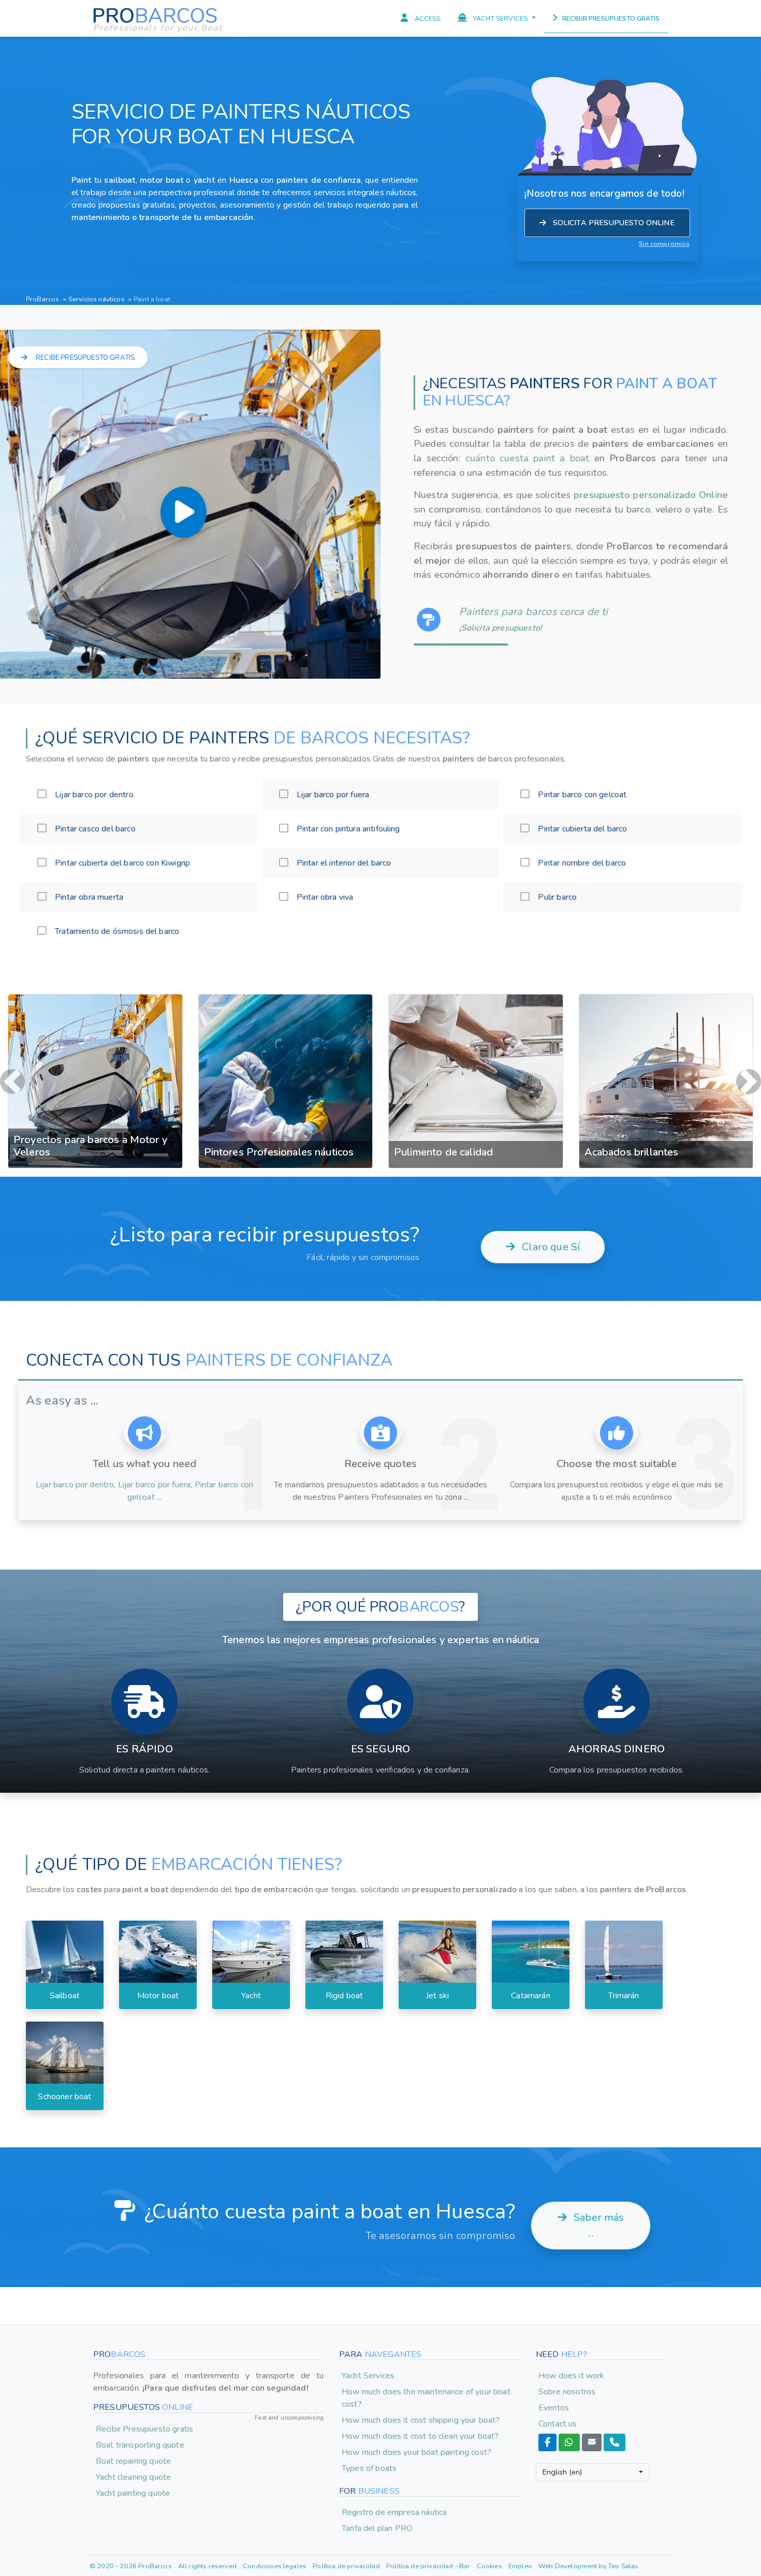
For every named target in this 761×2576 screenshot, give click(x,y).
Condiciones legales (275, 2566)
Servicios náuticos (97, 299)
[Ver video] (184, 512)
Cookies (489, 2566)
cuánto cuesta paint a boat (530, 458)
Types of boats (369, 2468)
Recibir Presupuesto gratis (144, 2429)
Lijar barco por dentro (75, 1485)
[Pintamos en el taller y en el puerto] (666, 994)
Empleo (520, 2566)
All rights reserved (207, 2566)
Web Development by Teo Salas (588, 2566)
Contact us (558, 2424)
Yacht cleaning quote (133, 2477)
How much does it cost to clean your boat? (420, 2436)
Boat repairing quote (133, 2461)
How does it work (572, 2376)
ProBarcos (42, 299)
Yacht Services (368, 2376)
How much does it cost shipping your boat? (421, 2420)
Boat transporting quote (140, 2445)
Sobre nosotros (567, 2392)
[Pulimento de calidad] (286, 994)
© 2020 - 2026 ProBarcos (131, 2566)
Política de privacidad (346, 2566)
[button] (12, 1081)
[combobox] (593, 2472)
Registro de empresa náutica (394, 2512)
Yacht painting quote (133, 2493)
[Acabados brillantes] (476, 994)
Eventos (554, 2408)
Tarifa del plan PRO (377, 2528)
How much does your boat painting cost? (416, 2452)
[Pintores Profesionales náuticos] (95, 994)
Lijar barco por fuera (154, 1485)
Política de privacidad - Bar (428, 2566)
